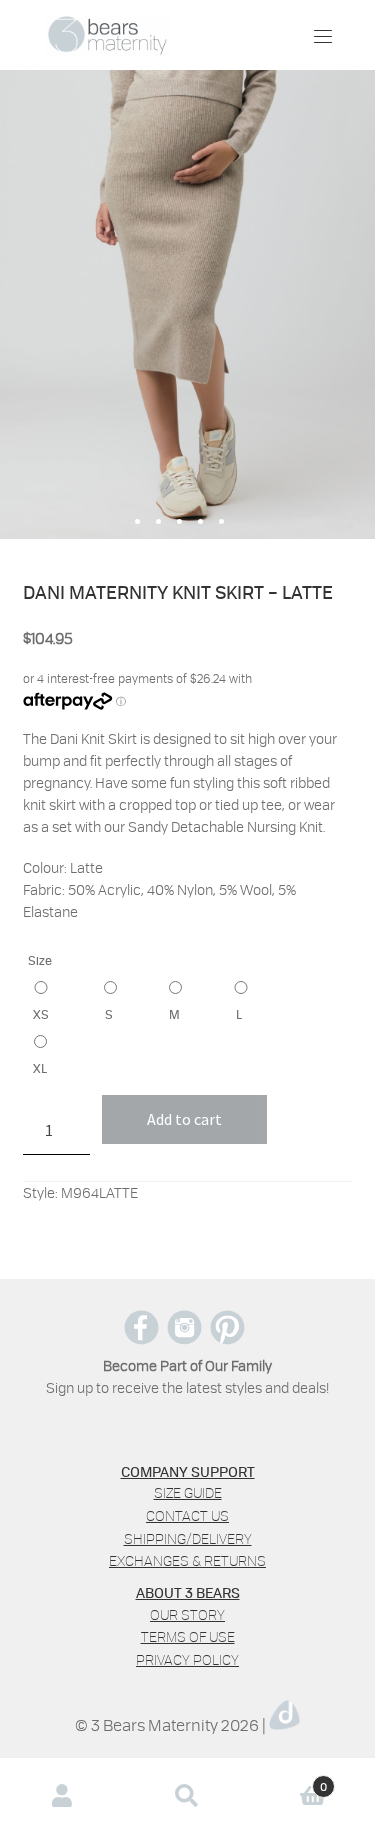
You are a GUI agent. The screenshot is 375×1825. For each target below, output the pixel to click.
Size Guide (188, 1492)
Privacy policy (187, 1659)
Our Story (187, 1614)
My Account (62, 1795)
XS (41, 1014)
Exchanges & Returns (187, 1560)
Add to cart (184, 1119)
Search (187, 1795)
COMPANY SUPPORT (188, 1471)
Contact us (187, 1515)
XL (40, 1068)
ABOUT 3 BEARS (188, 1592)
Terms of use (188, 1636)
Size (40, 960)
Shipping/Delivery (188, 1538)
